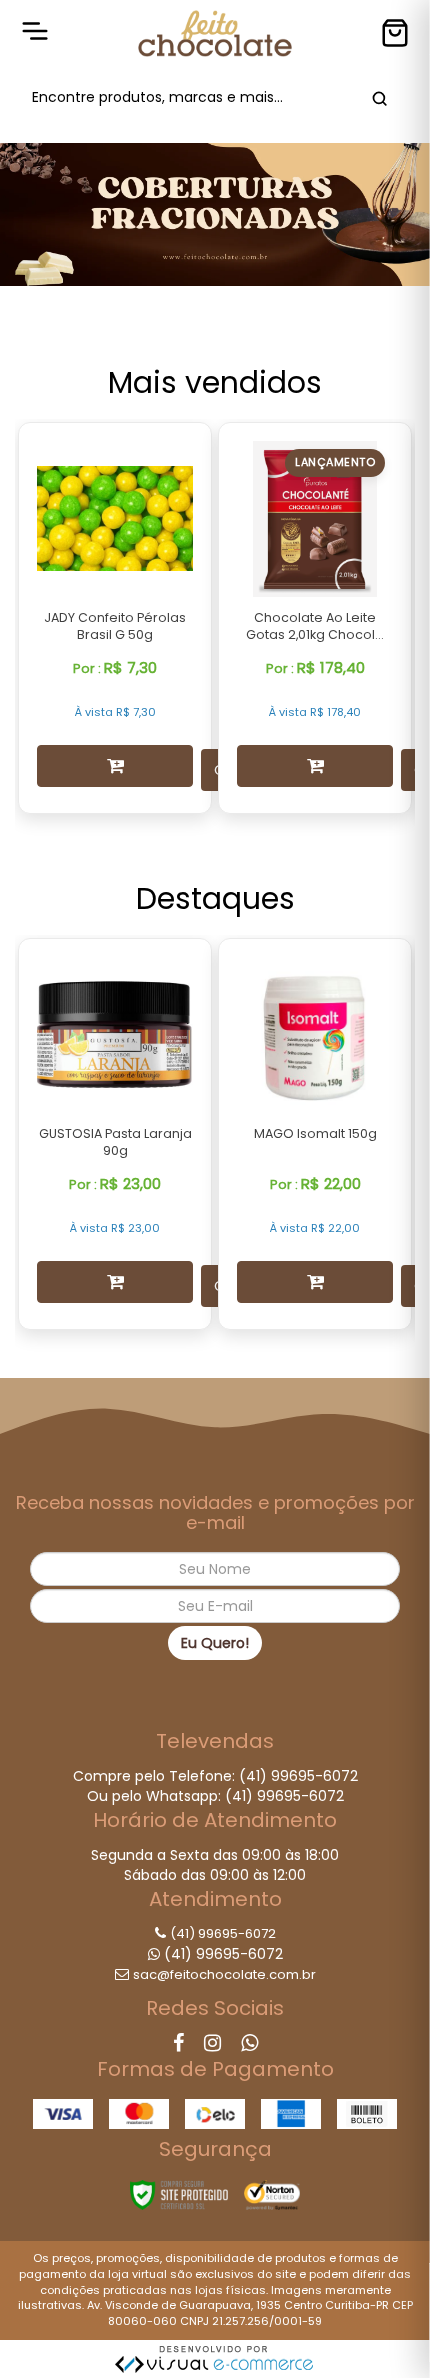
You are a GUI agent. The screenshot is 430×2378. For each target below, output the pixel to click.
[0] (395, 33)
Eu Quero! (215, 1643)
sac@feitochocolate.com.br (224, 1974)
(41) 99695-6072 (223, 1933)
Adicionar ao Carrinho (115, 766)
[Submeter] (376, 98)
